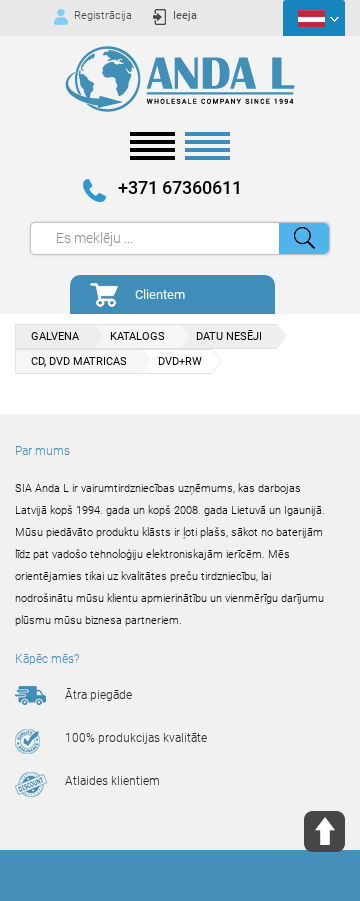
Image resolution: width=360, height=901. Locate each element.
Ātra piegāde (98, 695)
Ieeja (185, 15)
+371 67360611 (180, 188)
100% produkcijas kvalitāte (136, 738)
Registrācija (103, 15)
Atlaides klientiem (112, 781)
